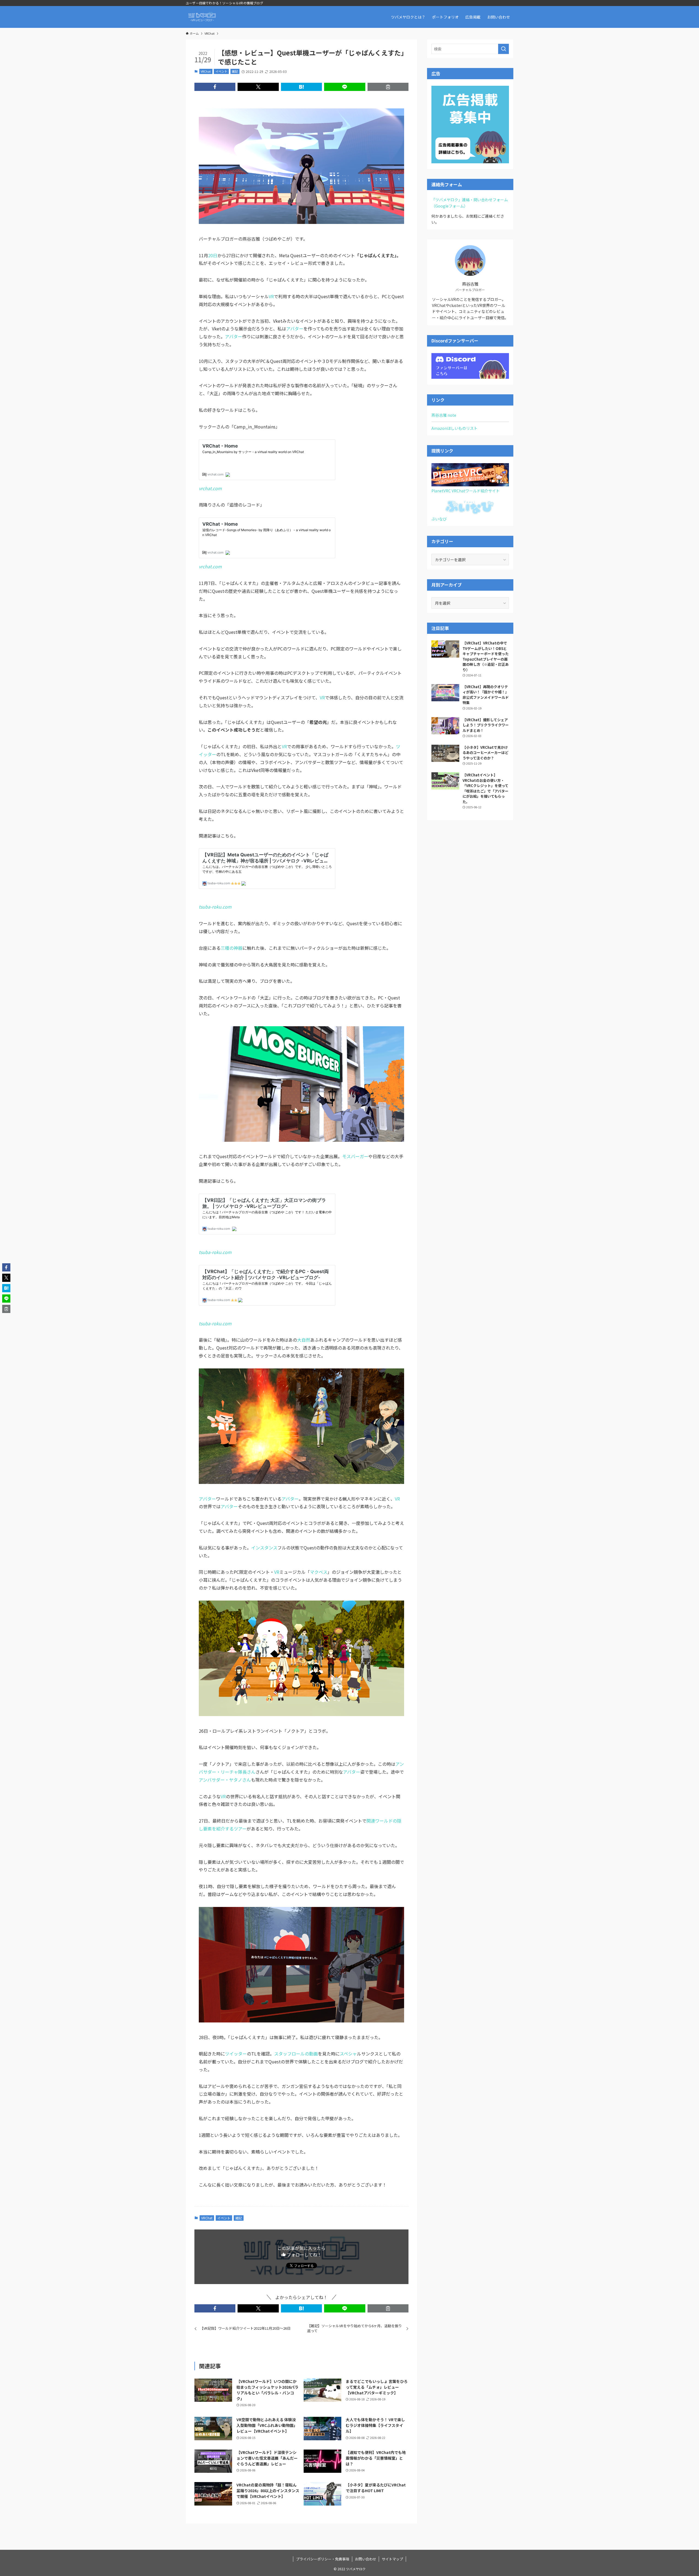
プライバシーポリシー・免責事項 (323, 2559)
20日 (213, 255)
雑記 (235, 71)
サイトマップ (392, 2559)
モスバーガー (355, 1156)
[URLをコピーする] (388, 87)
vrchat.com (210, 488)
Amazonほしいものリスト (454, 428)
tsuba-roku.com (215, 907)
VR (271, 296)
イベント (221, 71)
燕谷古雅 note (444, 415)
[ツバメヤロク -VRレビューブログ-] (202, 17)
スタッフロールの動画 (296, 2054)
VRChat (206, 71)
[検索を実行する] (503, 49)
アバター (295, 329)
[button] (215, 87)
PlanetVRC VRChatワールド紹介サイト (466, 491)
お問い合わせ (366, 2559)
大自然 (304, 1340)
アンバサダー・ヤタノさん (225, 1780)
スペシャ (348, 2054)
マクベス (319, 1572)
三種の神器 (232, 948)
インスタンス (264, 1548)
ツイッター (236, 2054)
